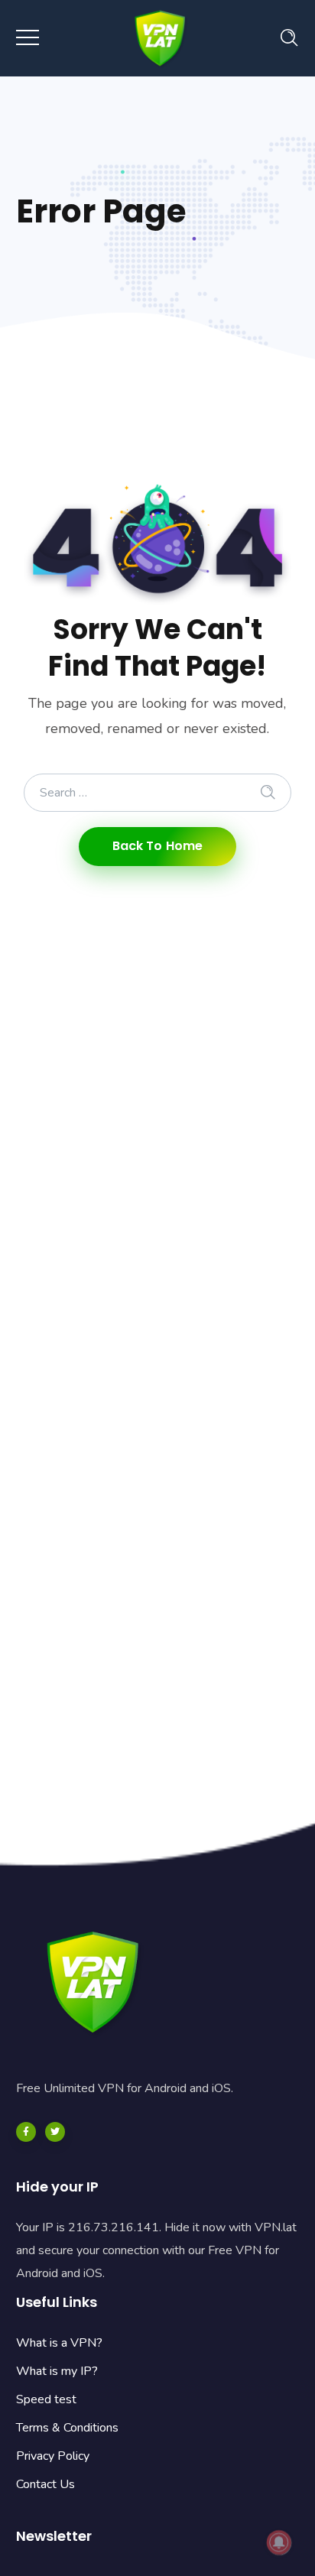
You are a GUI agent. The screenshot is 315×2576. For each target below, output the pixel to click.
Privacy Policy (53, 2456)
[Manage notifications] (279, 2542)
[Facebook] (26, 2132)
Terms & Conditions (67, 2428)
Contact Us (45, 2484)
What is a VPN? (59, 2343)
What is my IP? (57, 2371)
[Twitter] (55, 2132)
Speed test (46, 2399)
